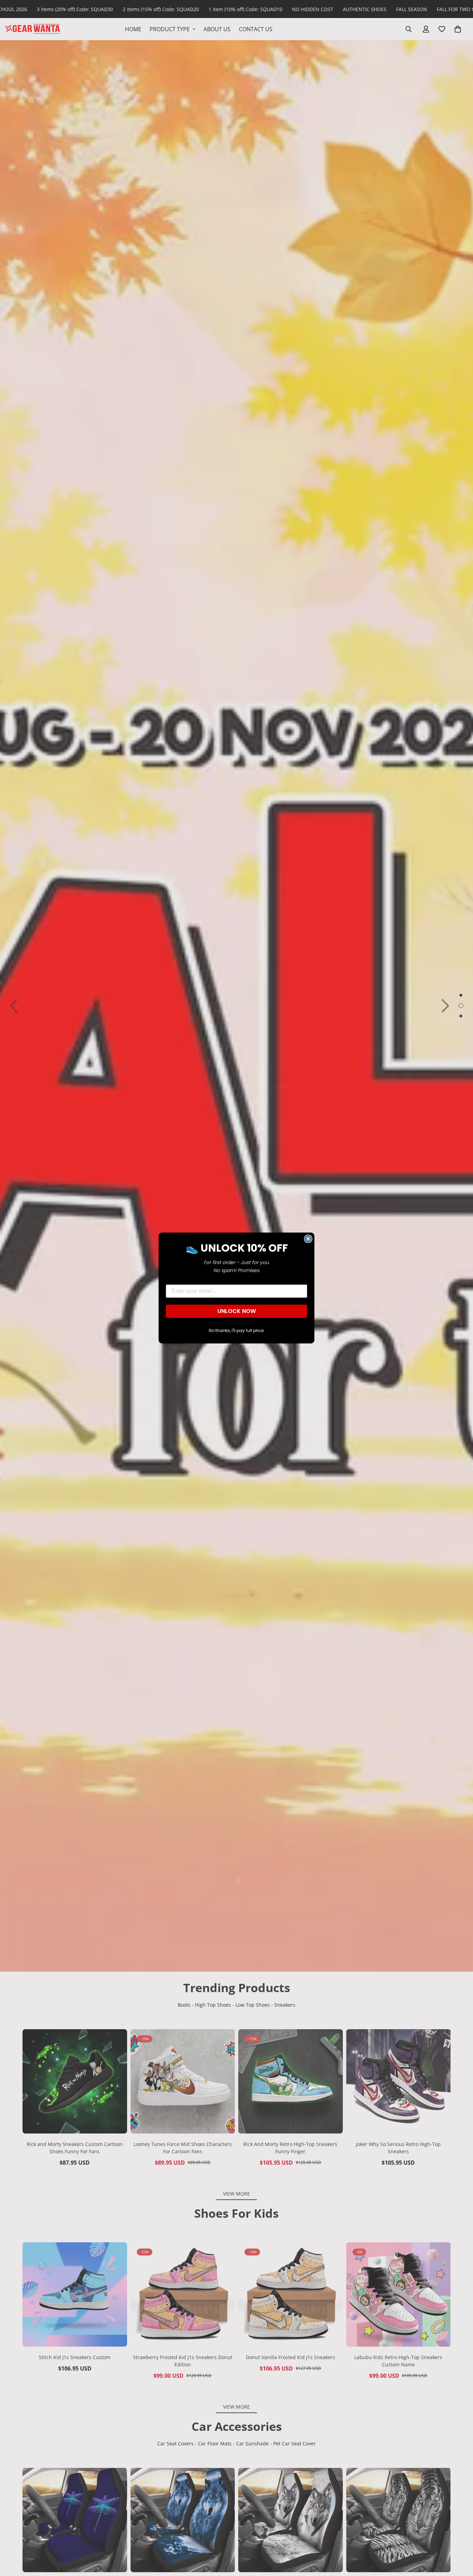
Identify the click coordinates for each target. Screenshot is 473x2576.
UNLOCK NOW (237, 1311)
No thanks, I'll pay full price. (237, 1330)
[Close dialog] (308, 1239)
